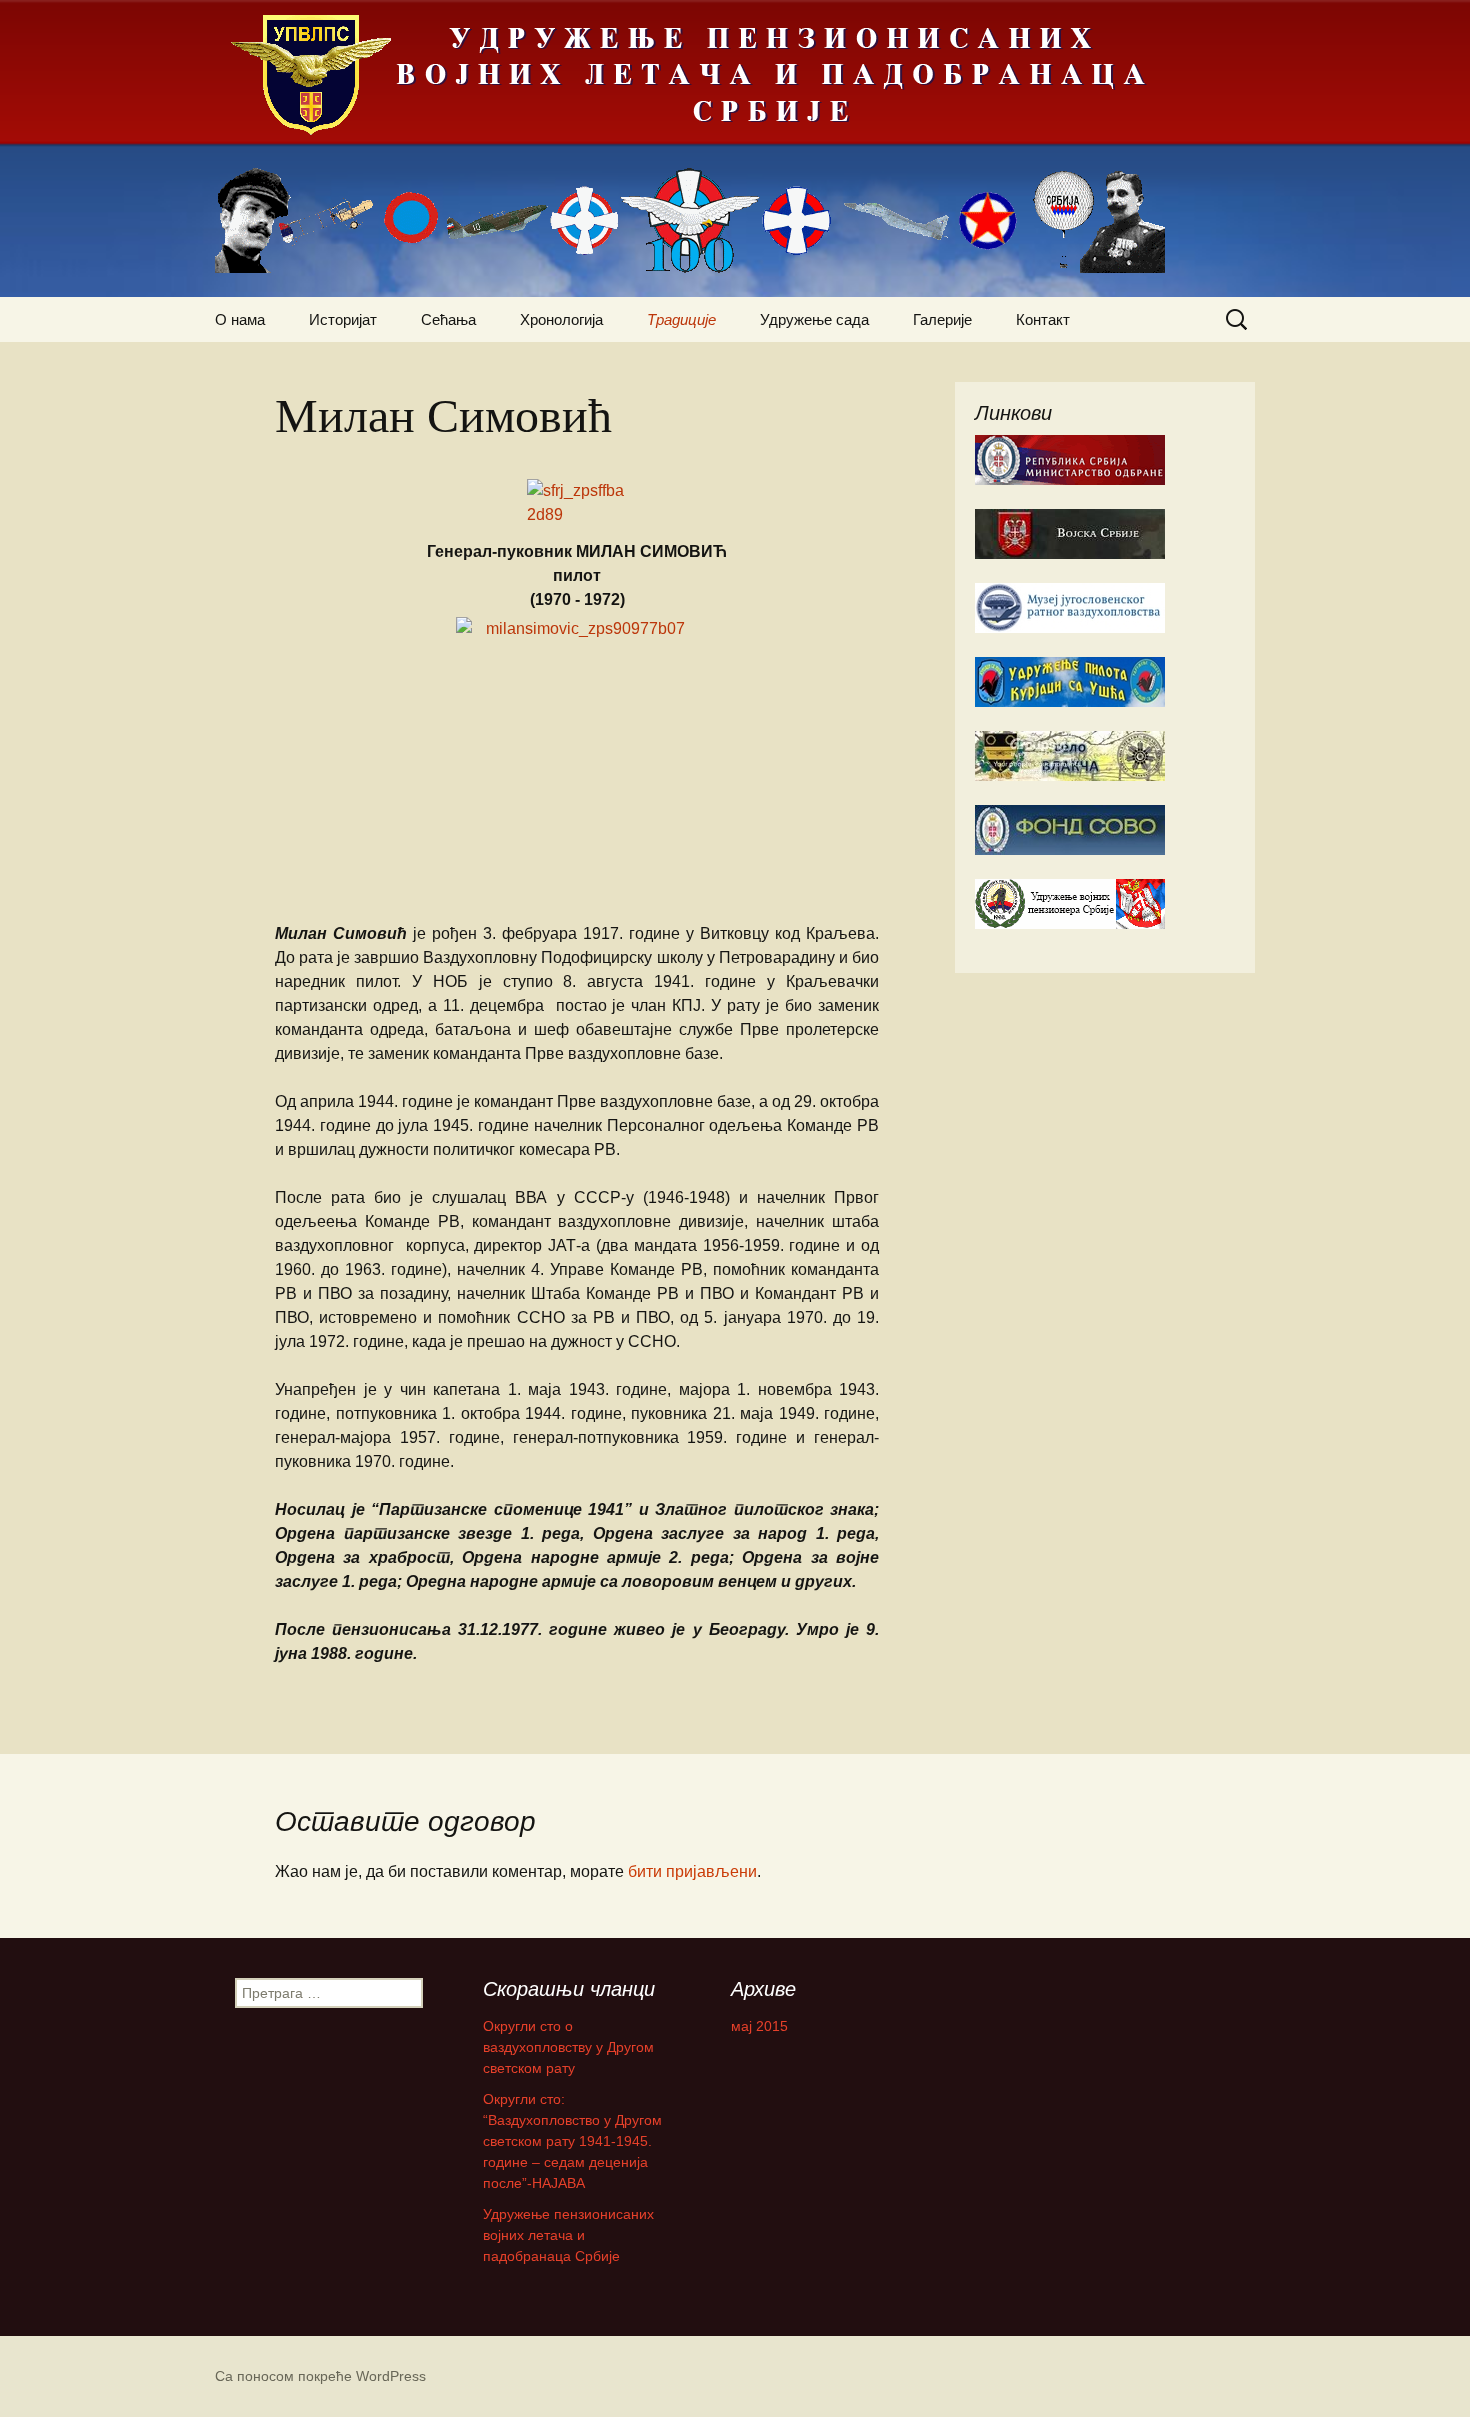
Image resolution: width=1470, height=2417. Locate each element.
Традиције (681, 319)
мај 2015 (759, 2026)
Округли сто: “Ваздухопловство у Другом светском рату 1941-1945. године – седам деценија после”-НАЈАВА (572, 2141)
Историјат (343, 319)
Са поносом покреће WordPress (320, 2376)
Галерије (942, 319)
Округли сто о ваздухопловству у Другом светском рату (568, 2047)
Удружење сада (814, 319)
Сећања (448, 319)
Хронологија (561, 319)
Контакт (1043, 319)
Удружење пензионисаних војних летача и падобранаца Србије (568, 2235)
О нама (240, 319)
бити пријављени (692, 1871)
